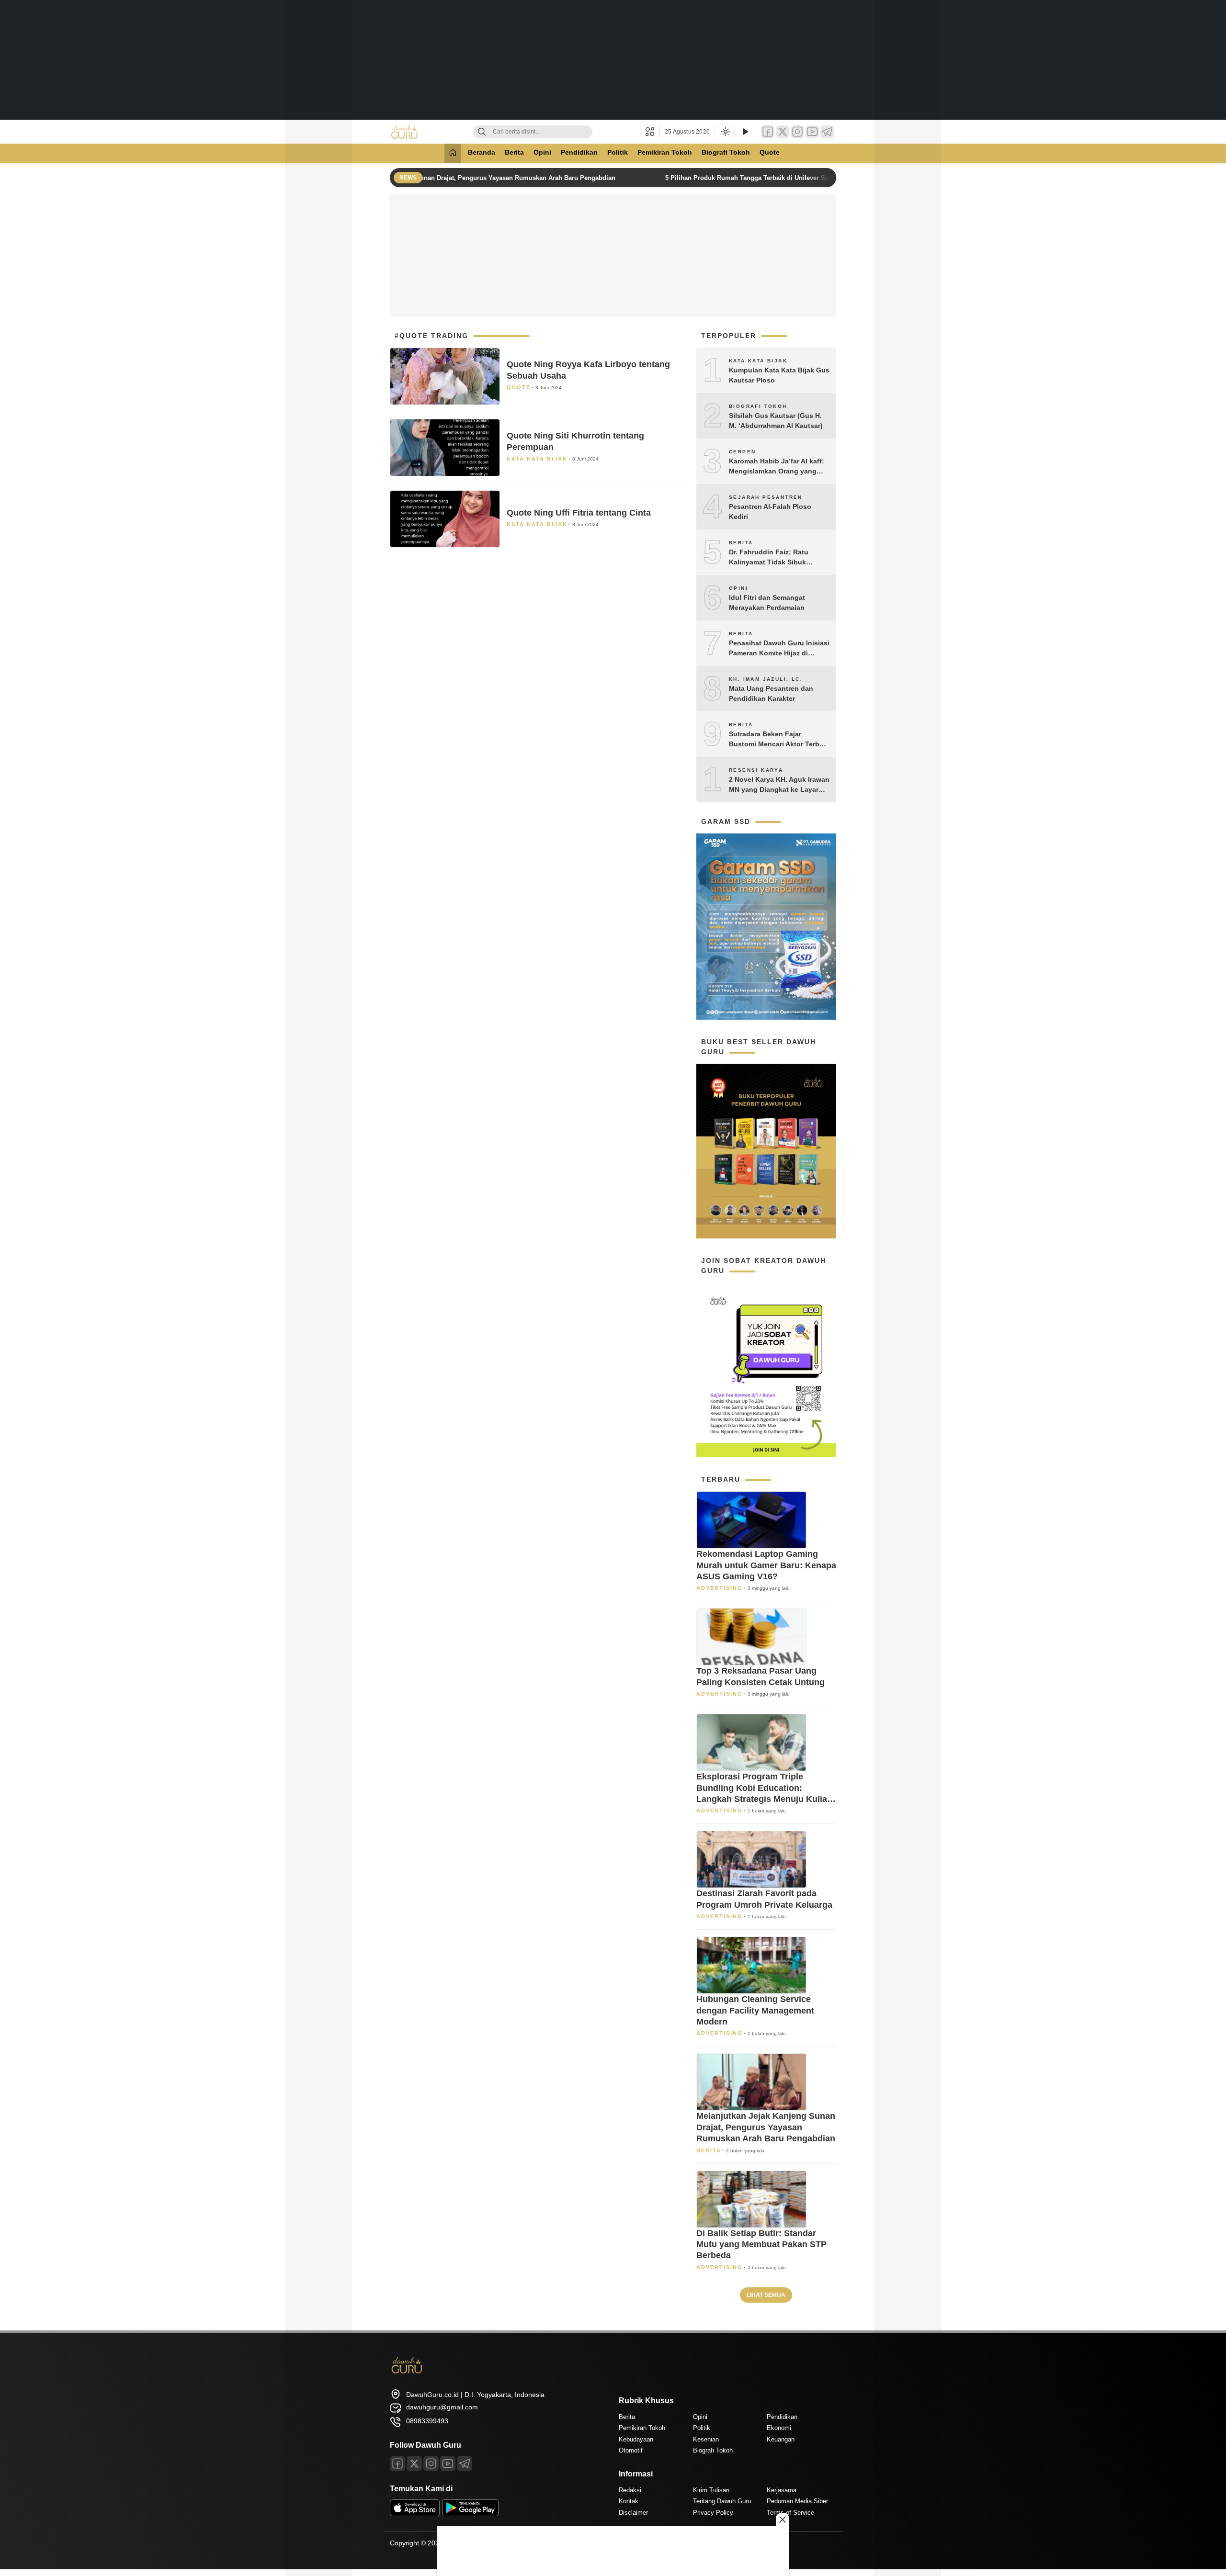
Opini (542, 152)
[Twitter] (783, 132)
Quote (770, 152)
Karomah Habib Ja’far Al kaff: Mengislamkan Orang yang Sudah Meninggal (777, 467)
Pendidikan (579, 152)
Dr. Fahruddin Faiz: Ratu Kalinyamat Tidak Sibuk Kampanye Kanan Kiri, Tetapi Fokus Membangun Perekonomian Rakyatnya (776, 558)
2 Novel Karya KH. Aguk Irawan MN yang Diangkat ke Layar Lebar (779, 785)
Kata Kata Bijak (537, 459)
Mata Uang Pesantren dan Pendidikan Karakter (771, 693)
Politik (618, 152)
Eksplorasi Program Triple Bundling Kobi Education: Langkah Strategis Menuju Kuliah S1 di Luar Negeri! (764, 1788)
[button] (653, 132)
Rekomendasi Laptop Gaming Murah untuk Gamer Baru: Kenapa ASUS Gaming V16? (766, 1565)
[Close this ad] (783, 2520)
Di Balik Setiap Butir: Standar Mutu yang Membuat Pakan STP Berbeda (761, 2244)
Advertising (720, 1588)
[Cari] (482, 132)
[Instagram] (797, 132)
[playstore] (470, 2514)
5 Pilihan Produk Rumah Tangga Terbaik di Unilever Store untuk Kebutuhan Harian (771, 178)
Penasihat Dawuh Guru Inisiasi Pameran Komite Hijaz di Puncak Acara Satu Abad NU (779, 649)
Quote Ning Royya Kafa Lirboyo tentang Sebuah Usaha (588, 370)
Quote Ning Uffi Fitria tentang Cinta (579, 513)
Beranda (482, 152)
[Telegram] (827, 132)
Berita (514, 152)
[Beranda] (453, 153)
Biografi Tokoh (726, 152)
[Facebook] (768, 132)
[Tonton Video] (745, 132)
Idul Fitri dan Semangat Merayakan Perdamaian (767, 602)
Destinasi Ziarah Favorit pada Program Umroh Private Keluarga (764, 1899)
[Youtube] (448, 2464)
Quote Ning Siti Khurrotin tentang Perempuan (575, 441)
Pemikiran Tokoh (665, 152)
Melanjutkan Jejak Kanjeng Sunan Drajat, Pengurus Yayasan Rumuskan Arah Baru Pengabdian (458, 178)
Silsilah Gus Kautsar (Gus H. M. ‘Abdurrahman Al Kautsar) (776, 421)
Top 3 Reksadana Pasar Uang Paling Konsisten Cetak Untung (761, 1676)
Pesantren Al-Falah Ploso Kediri (770, 512)
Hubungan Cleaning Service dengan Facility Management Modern (755, 2010)
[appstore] (415, 2514)
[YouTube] (812, 132)
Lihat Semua (766, 2295)
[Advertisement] (613, 60)
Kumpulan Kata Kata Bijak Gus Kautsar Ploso (779, 375)
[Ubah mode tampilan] (725, 132)
